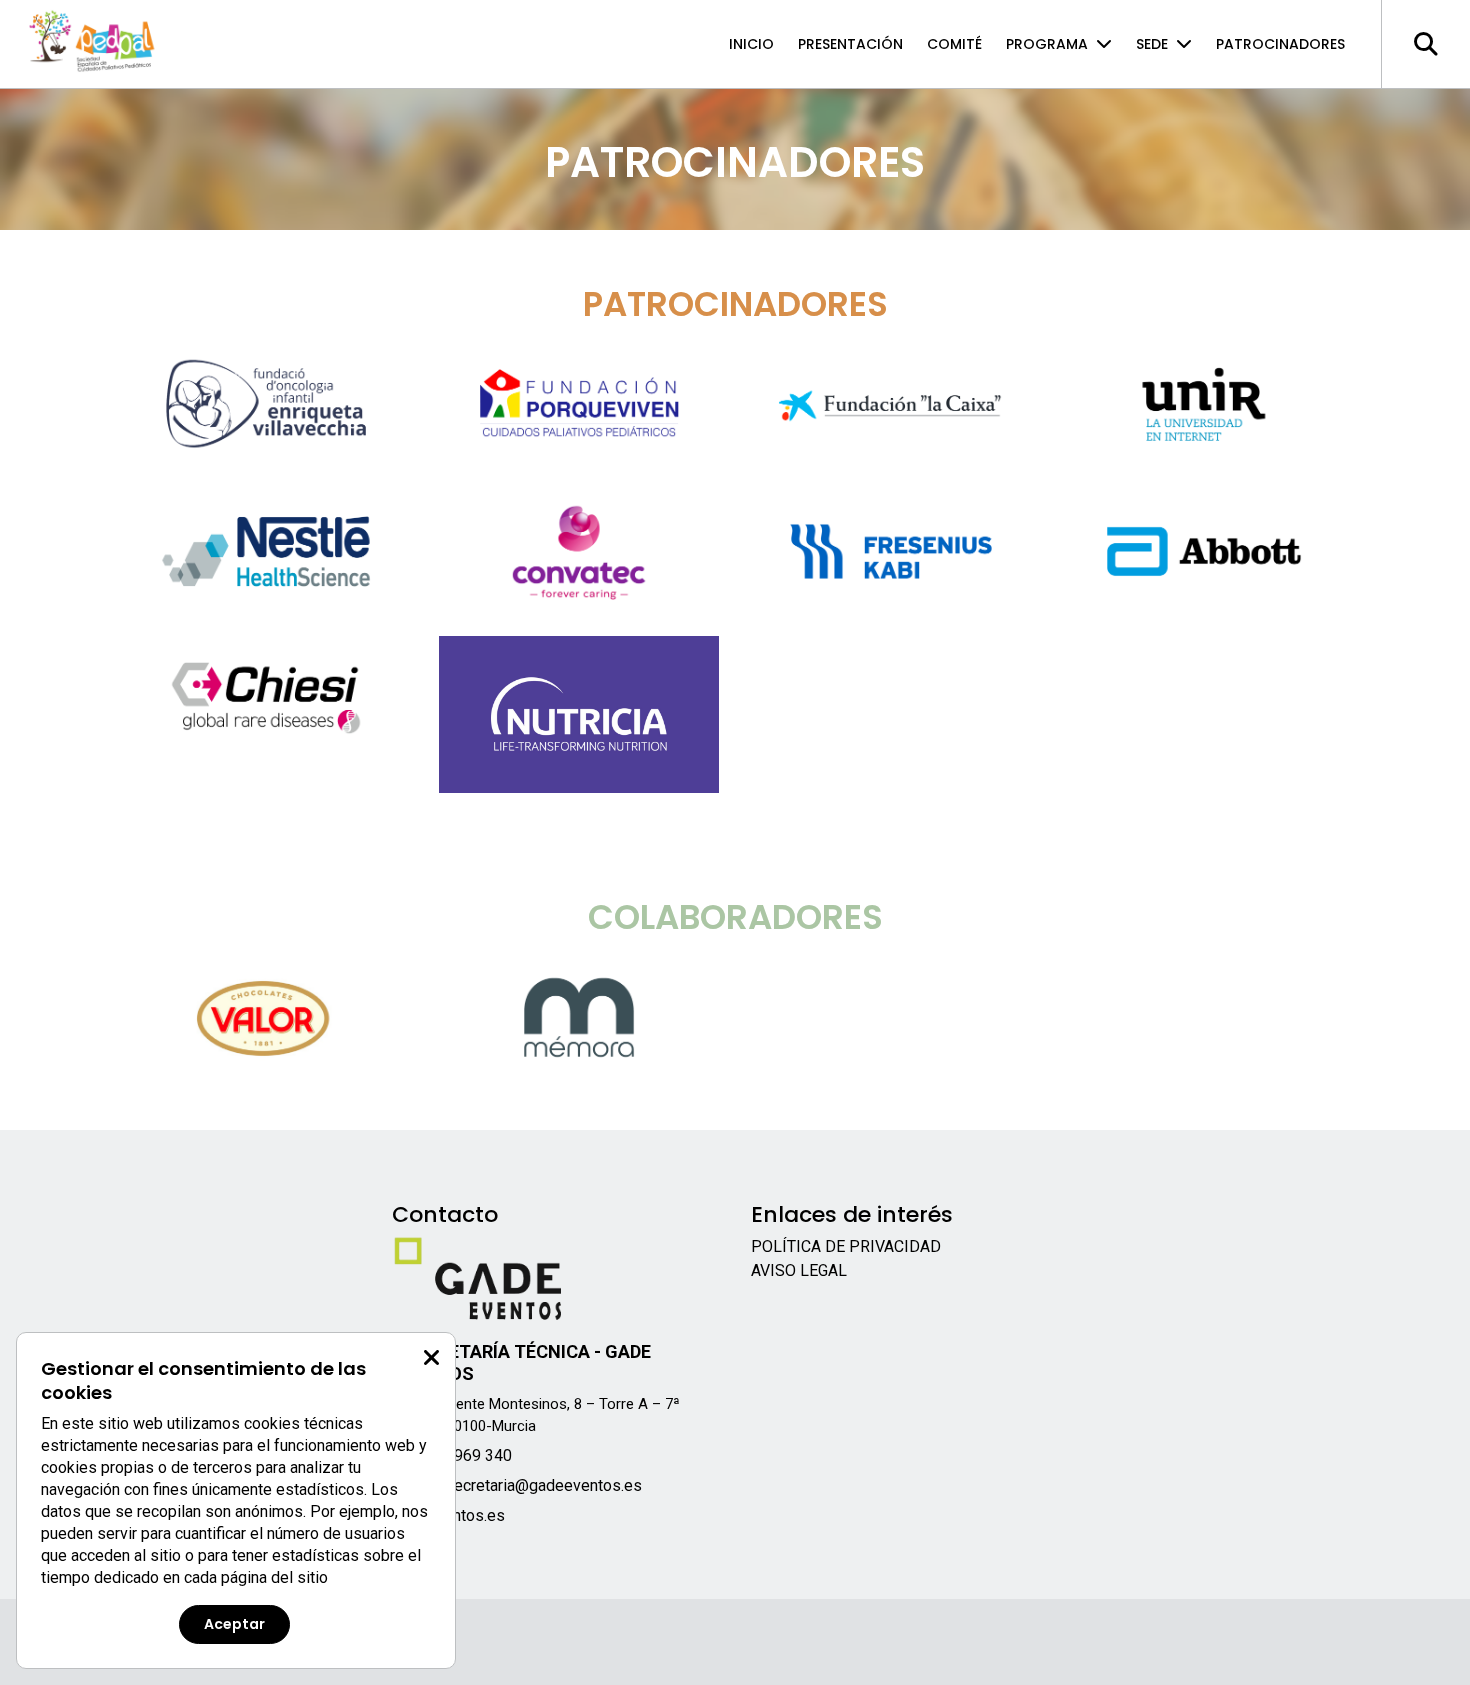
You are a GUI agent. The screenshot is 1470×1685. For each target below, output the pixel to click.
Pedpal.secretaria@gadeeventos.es (517, 1485)
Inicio (751, 44)
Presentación (850, 44)
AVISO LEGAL (799, 1270)
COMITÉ (954, 44)
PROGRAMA (1047, 44)
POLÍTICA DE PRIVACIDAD (846, 1246)
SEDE (1152, 44)
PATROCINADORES (1280, 44)
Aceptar (234, 1624)
